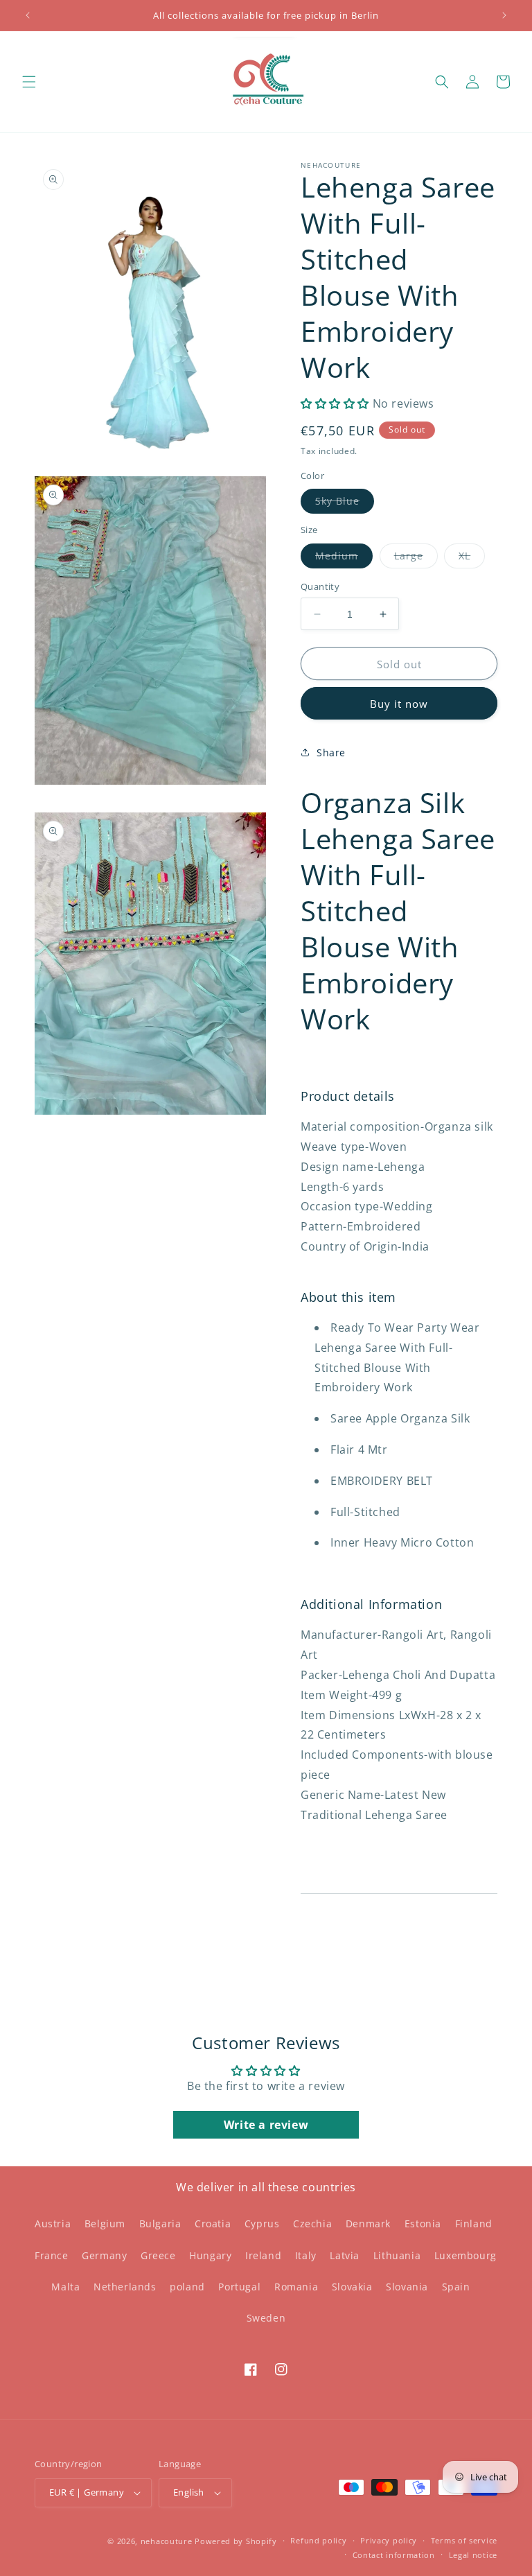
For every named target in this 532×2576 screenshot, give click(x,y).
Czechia (312, 2223)
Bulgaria (160, 2223)
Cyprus (262, 2223)
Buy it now (399, 704)
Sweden (266, 2318)
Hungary (210, 2255)
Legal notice (473, 2555)
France (52, 2255)
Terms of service (464, 2540)
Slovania (407, 2287)
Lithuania (397, 2255)
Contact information (394, 2555)
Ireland (263, 2255)
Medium (344, 558)
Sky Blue (345, 504)
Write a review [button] (266, 2125)
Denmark (368, 2223)
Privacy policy (389, 2540)
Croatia (213, 2223)
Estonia (423, 2223)
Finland (474, 2223)
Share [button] (331, 752)
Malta (65, 2287)
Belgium (105, 2223)
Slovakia (352, 2287)
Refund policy (318, 2540)
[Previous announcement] (28, 15)
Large (416, 558)
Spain (456, 2287)
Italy (306, 2255)
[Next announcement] (504, 15)
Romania (296, 2287)
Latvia (345, 2255)
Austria (53, 2223)
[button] (29, 82)
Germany (104, 2255)
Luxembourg (465, 2255)
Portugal (239, 2287)
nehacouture (167, 2541)
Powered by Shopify (236, 2541)
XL (472, 558)
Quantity (320, 586)
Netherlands (125, 2287)
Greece (158, 2255)
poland (187, 2287)
